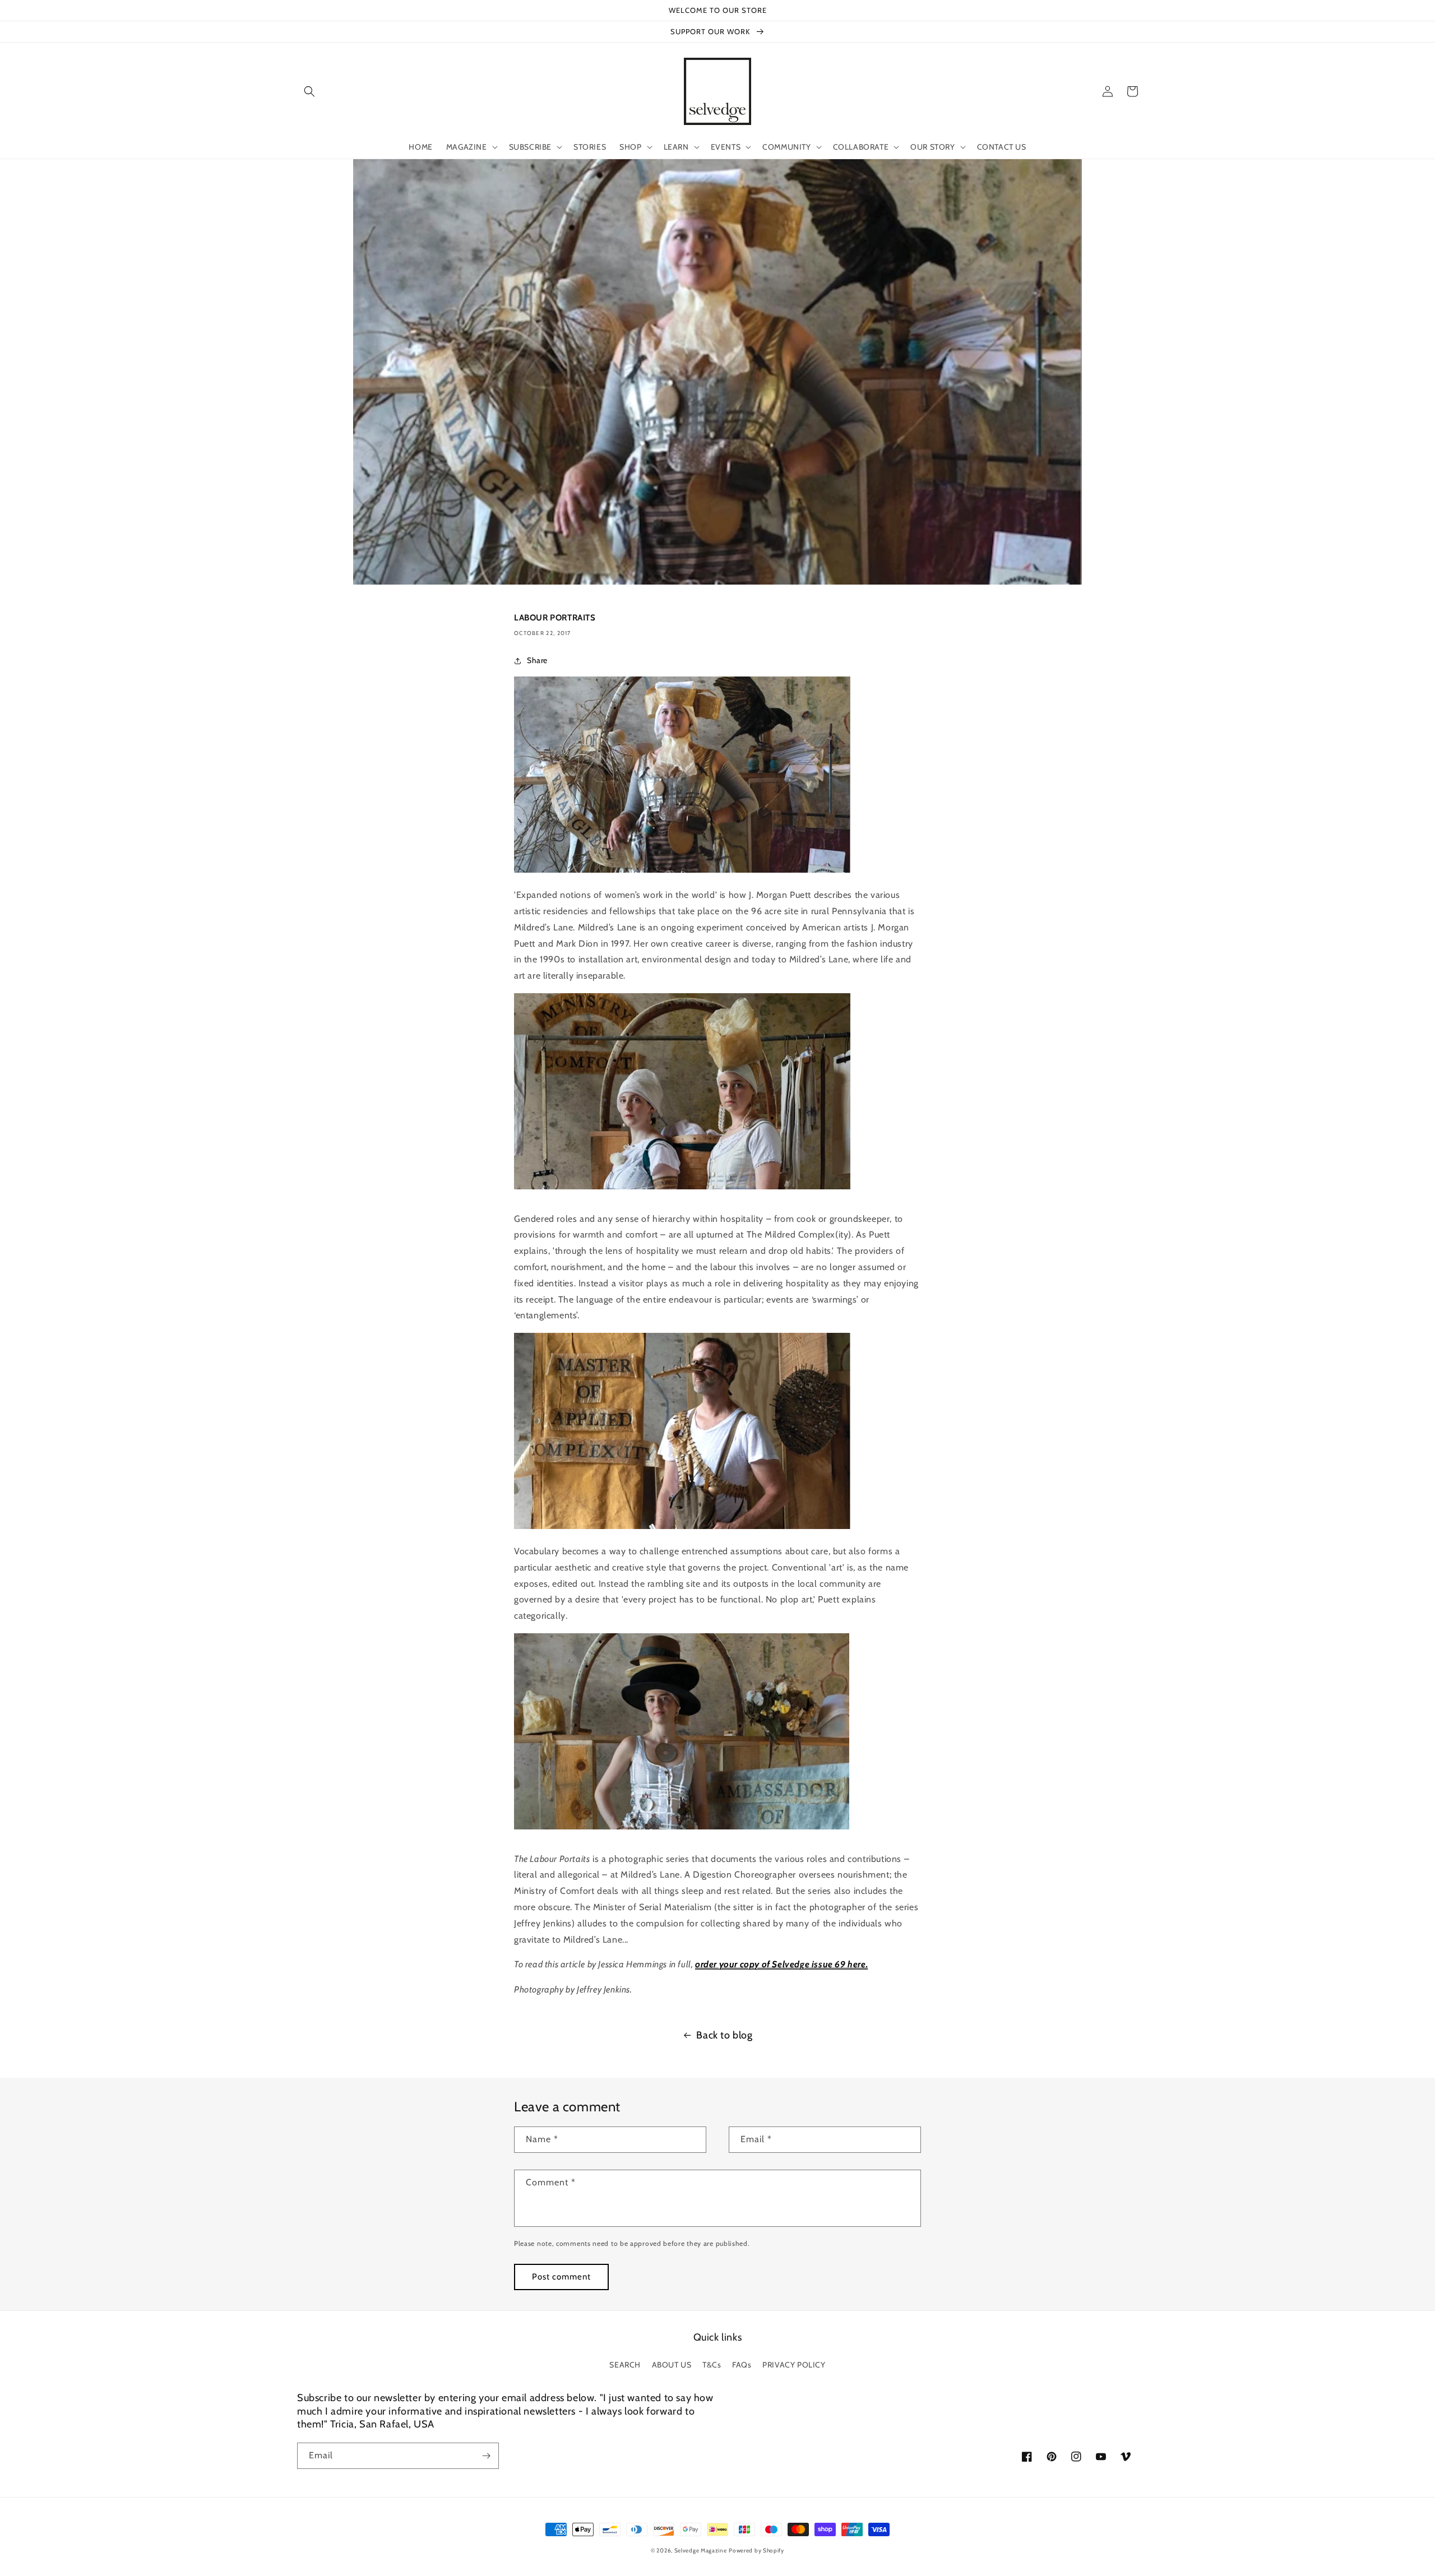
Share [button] (537, 660)
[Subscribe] (486, 2456)
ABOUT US (672, 2365)
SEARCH (625, 2365)
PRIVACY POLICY (794, 2365)
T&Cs (712, 2365)
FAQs (742, 2365)
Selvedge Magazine (701, 2550)
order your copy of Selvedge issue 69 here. (781, 1964)
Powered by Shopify (756, 2550)
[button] (309, 91)
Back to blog (724, 2035)
